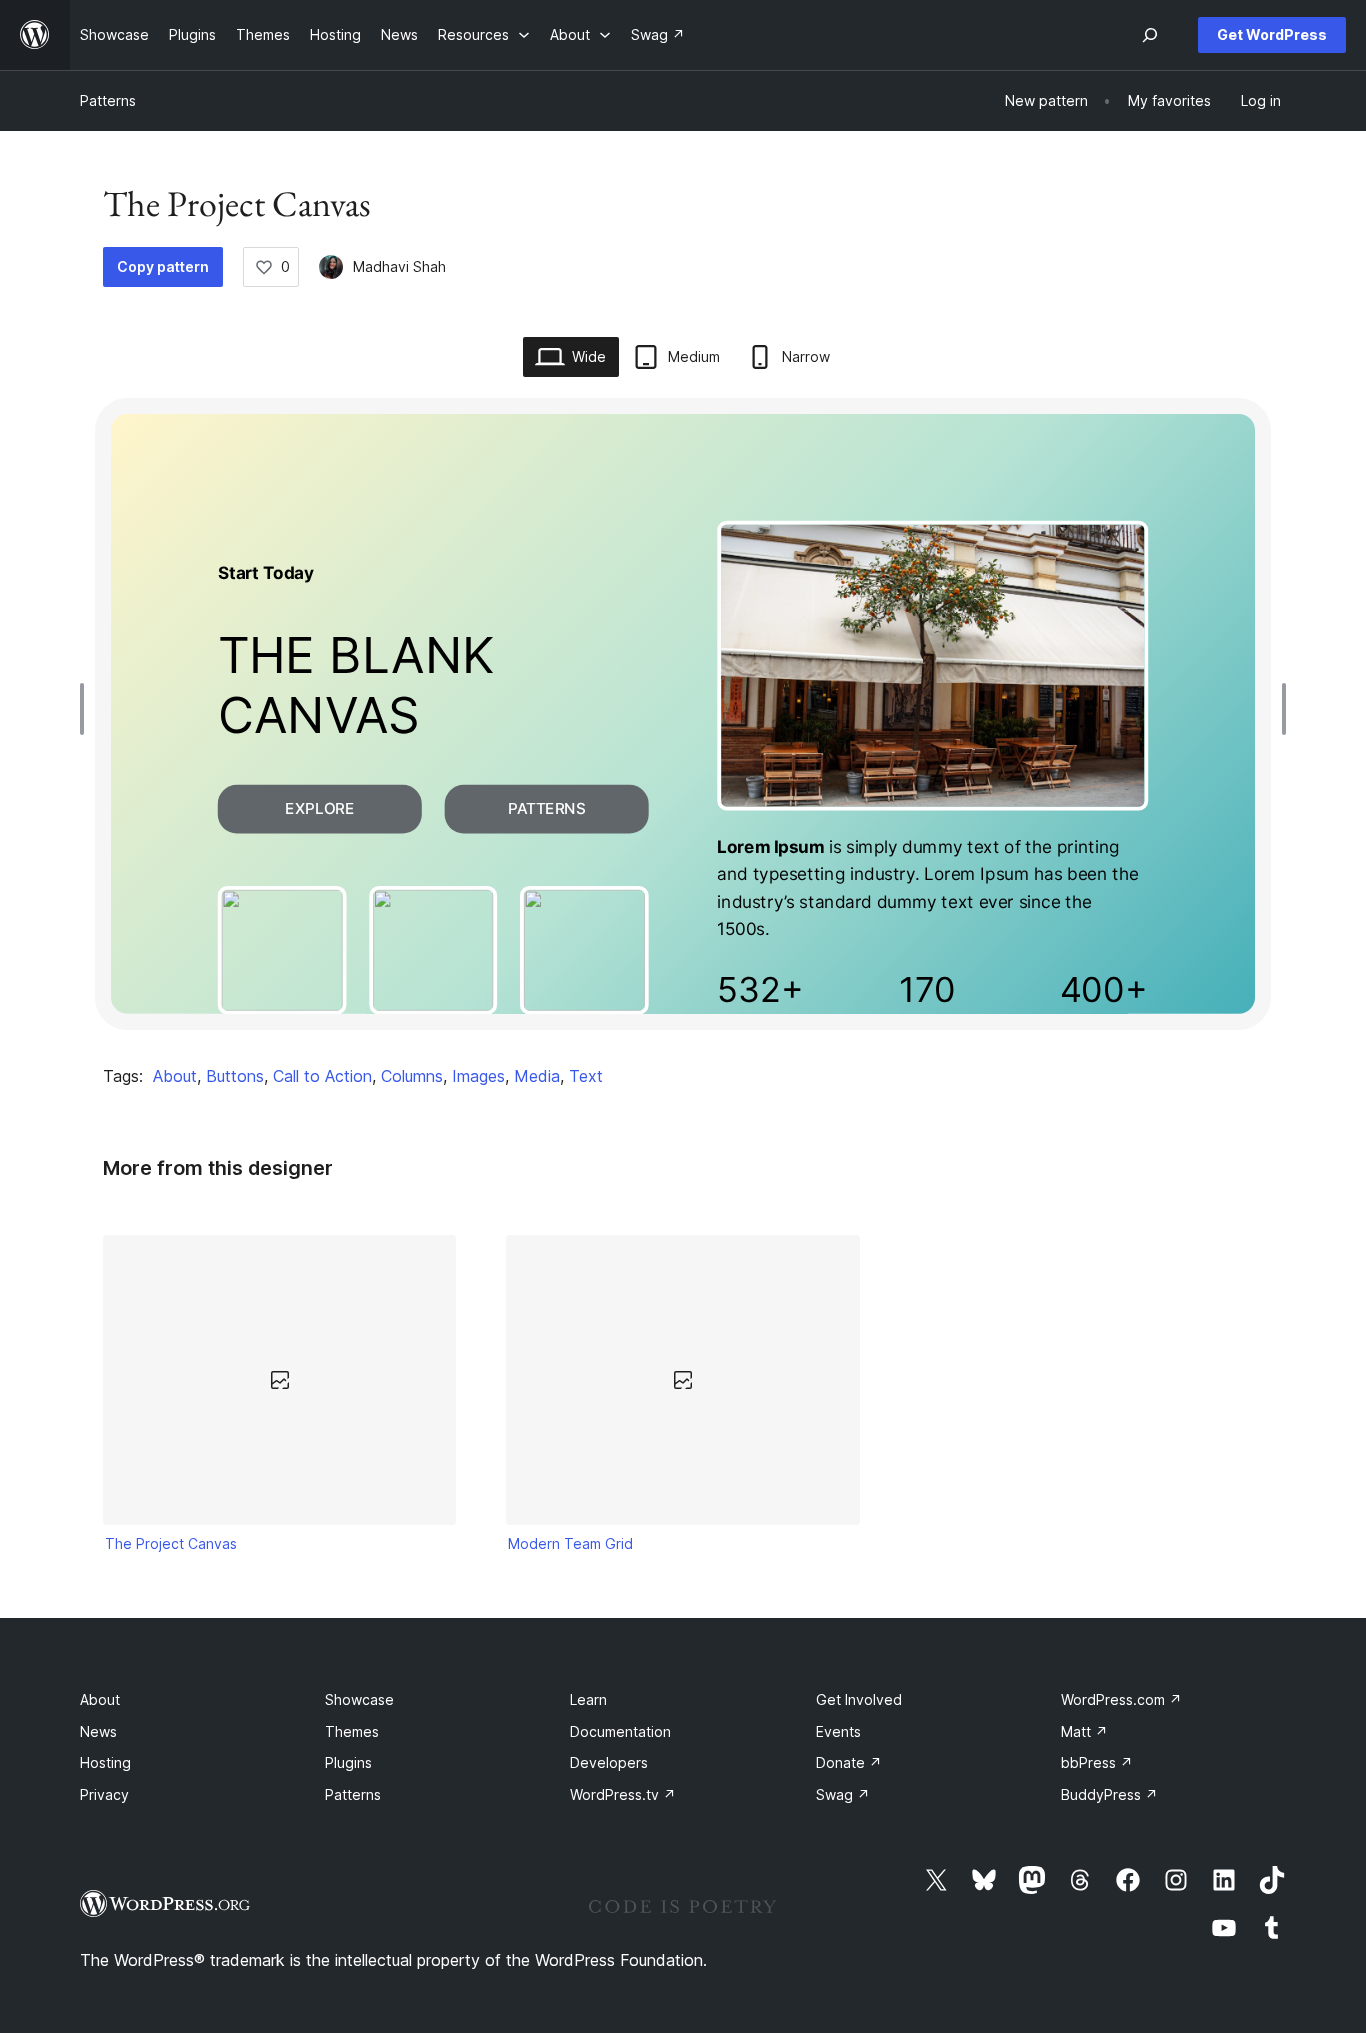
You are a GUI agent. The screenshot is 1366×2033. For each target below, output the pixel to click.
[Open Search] (1150, 35)
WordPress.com (1121, 1699)
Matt (1084, 1731)
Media (537, 1076)
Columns (412, 1076)
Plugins (348, 1762)
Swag (843, 1794)
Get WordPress (1272, 34)
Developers (609, 1762)
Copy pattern (163, 266)
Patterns (108, 100)
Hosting (105, 1762)
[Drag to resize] (87, 709)
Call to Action (322, 1076)
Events (838, 1731)
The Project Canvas (171, 1543)
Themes (352, 1731)
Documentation (620, 1731)
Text (586, 1076)
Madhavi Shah (399, 266)
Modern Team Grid (570, 1543)
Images (478, 1076)
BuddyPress (1109, 1794)
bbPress (1097, 1762)
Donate (849, 1762)
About (175, 1076)
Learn (588, 1699)
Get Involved (859, 1699)
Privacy (104, 1794)
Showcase (359, 1699)
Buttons (235, 1076)
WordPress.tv (623, 1794)
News (98, 1731)
